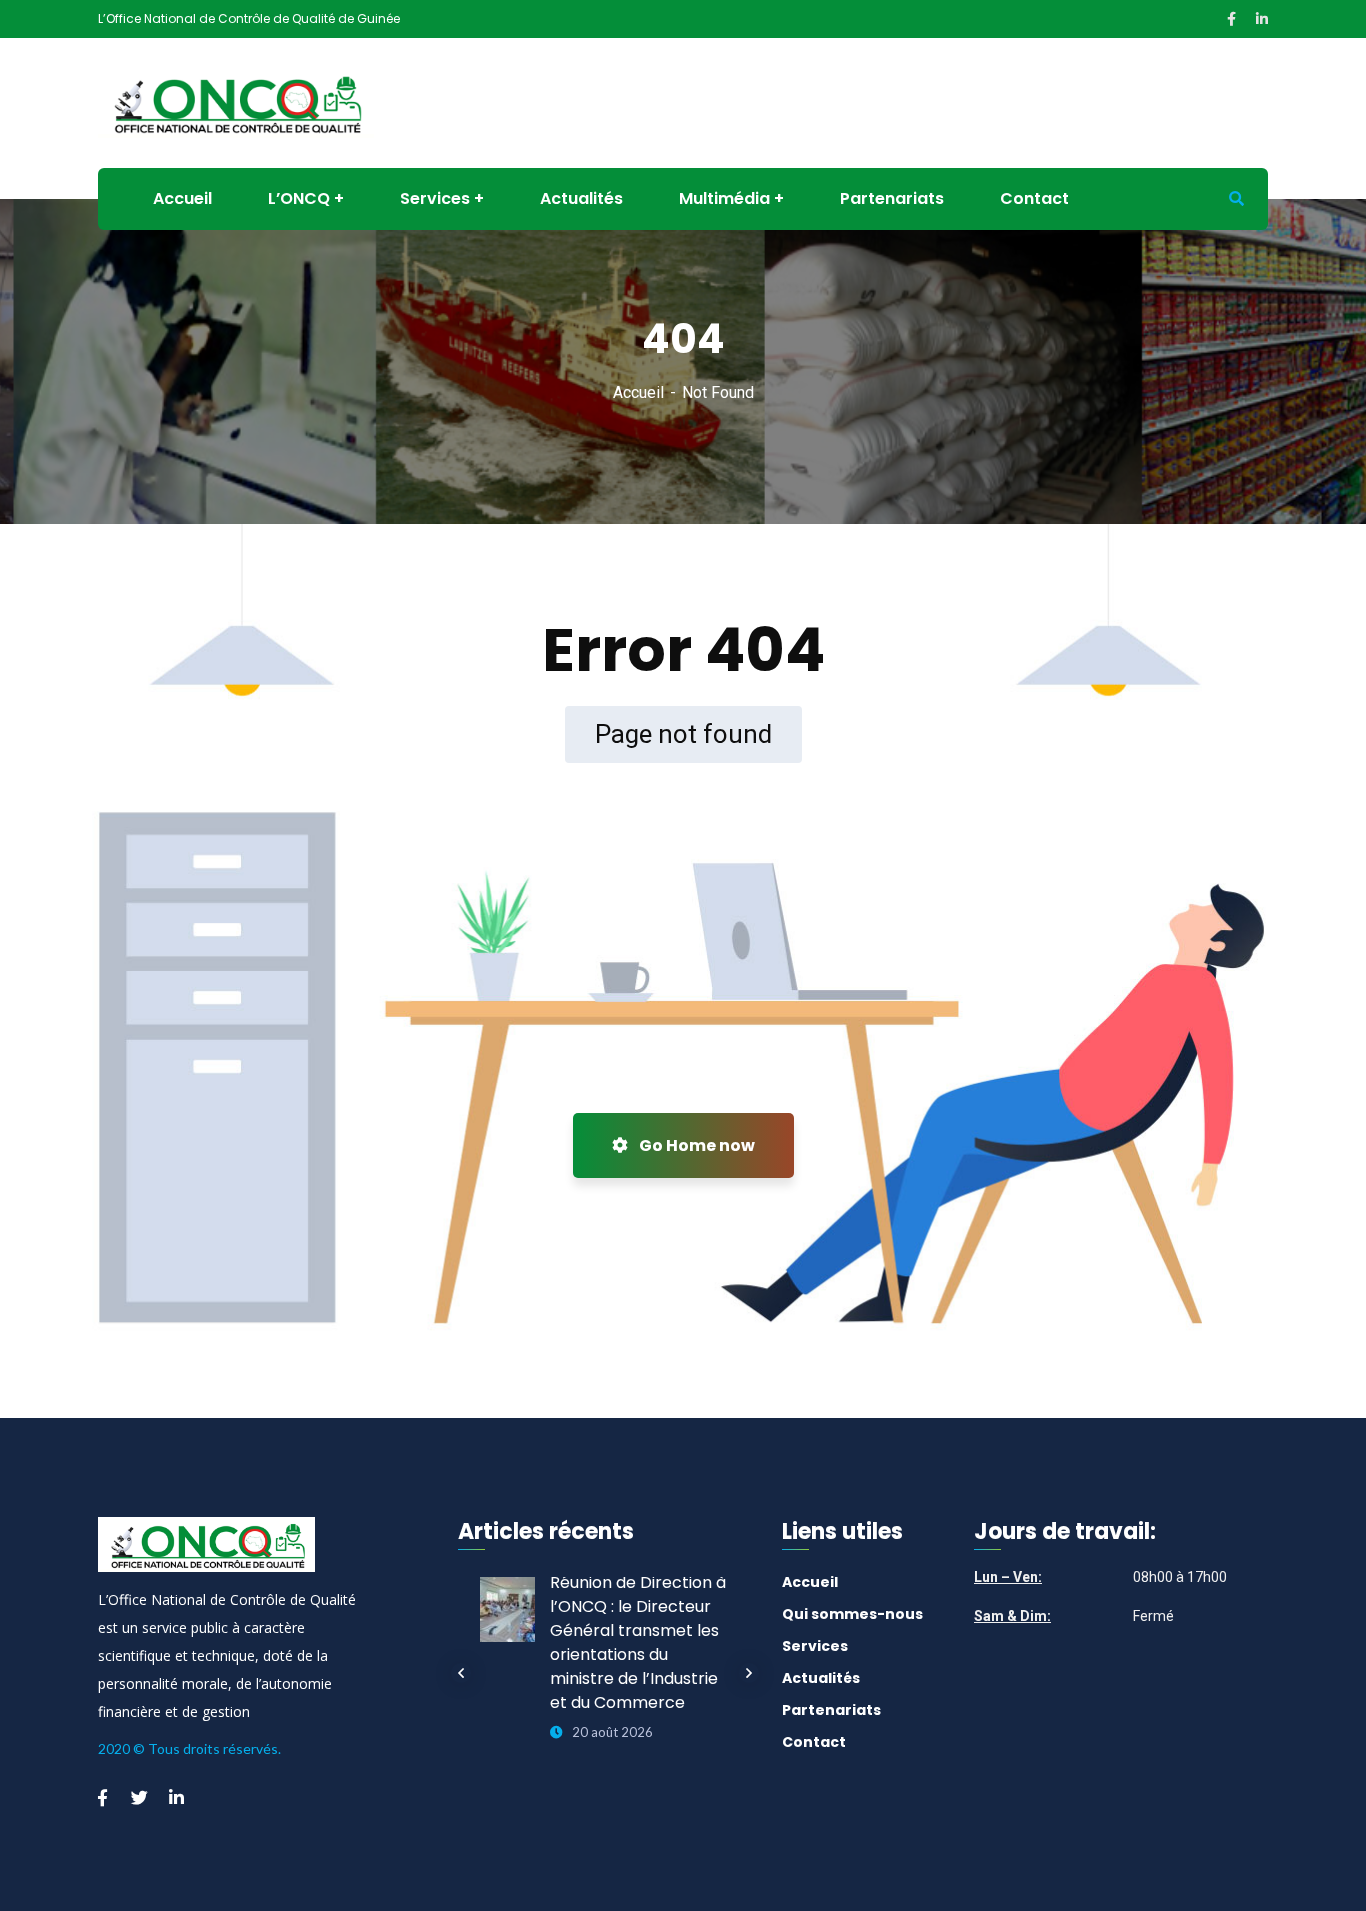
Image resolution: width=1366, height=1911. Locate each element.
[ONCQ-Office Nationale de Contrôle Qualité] (236, 101)
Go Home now (695, 1145)
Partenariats (831, 1710)
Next (749, 1673)
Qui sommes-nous (852, 1614)
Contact (814, 1742)
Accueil (638, 392)
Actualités (821, 1678)
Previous (461, 1673)
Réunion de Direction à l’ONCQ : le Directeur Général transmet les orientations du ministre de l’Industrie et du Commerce (638, 1642)
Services (815, 1646)
